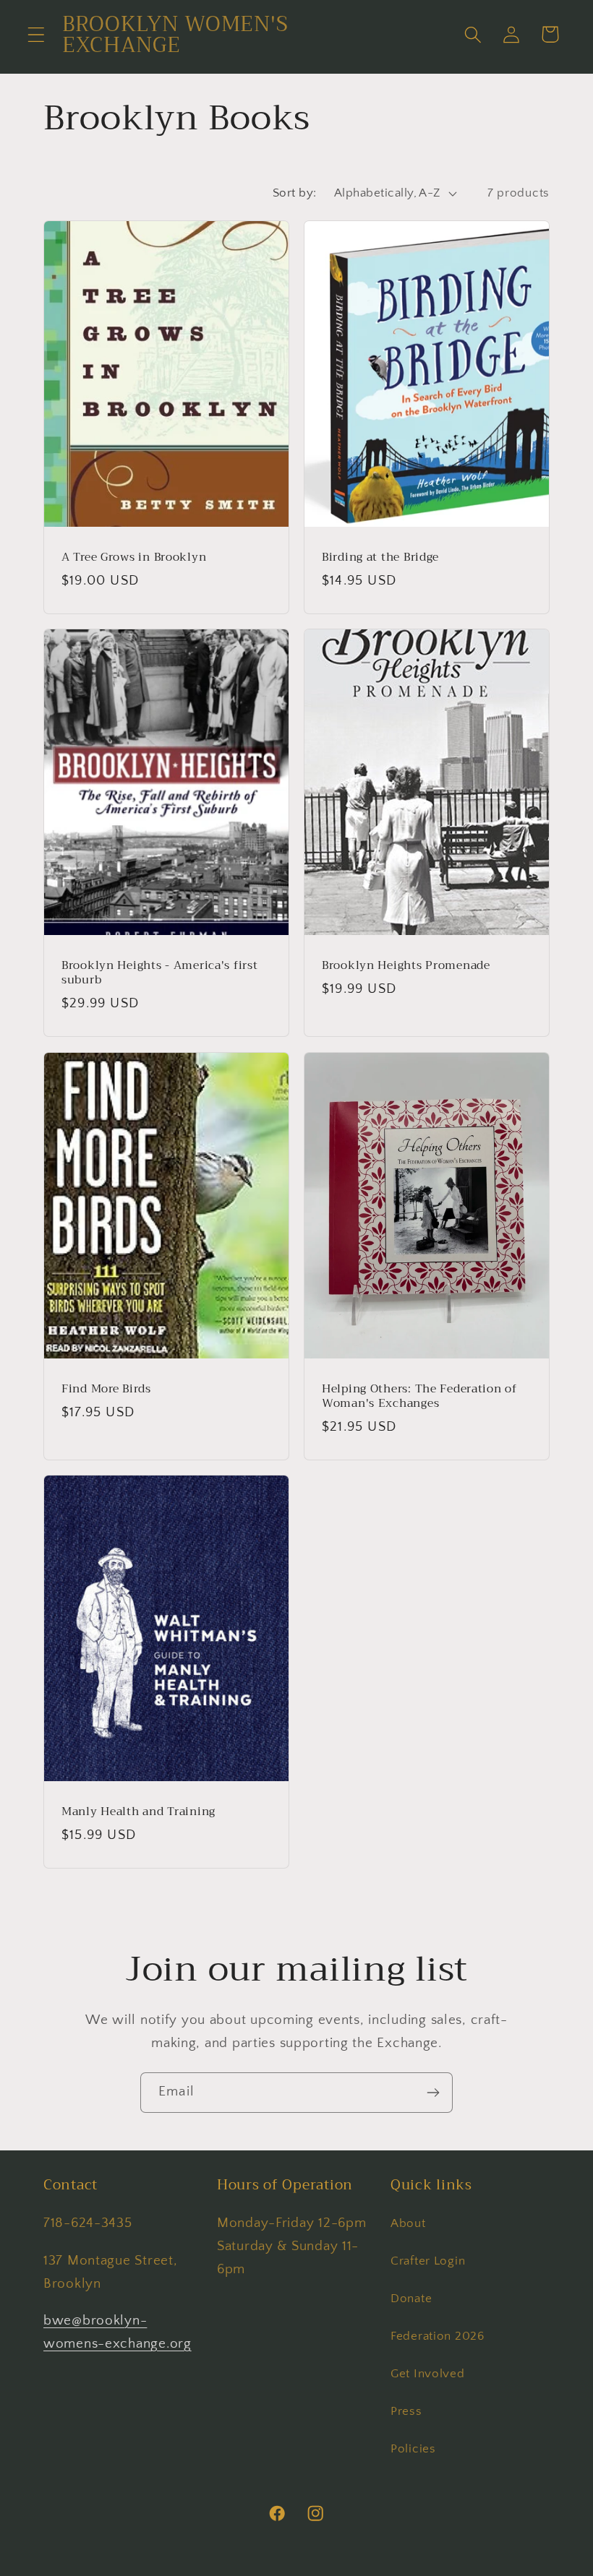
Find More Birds (106, 1388)
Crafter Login (428, 2261)
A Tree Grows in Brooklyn (134, 557)
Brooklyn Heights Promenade (406, 965)
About (408, 2223)
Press (406, 2411)
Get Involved (428, 2374)
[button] (37, 34)
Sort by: (295, 193)
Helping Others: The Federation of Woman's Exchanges (419, 1396)
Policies (413, 2449)
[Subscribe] (433, 2093)
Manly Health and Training (138, 1812)
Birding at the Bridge (380, 557)
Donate (411, 2299)
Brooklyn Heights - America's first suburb (159, 973)
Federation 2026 (438, 2336)
